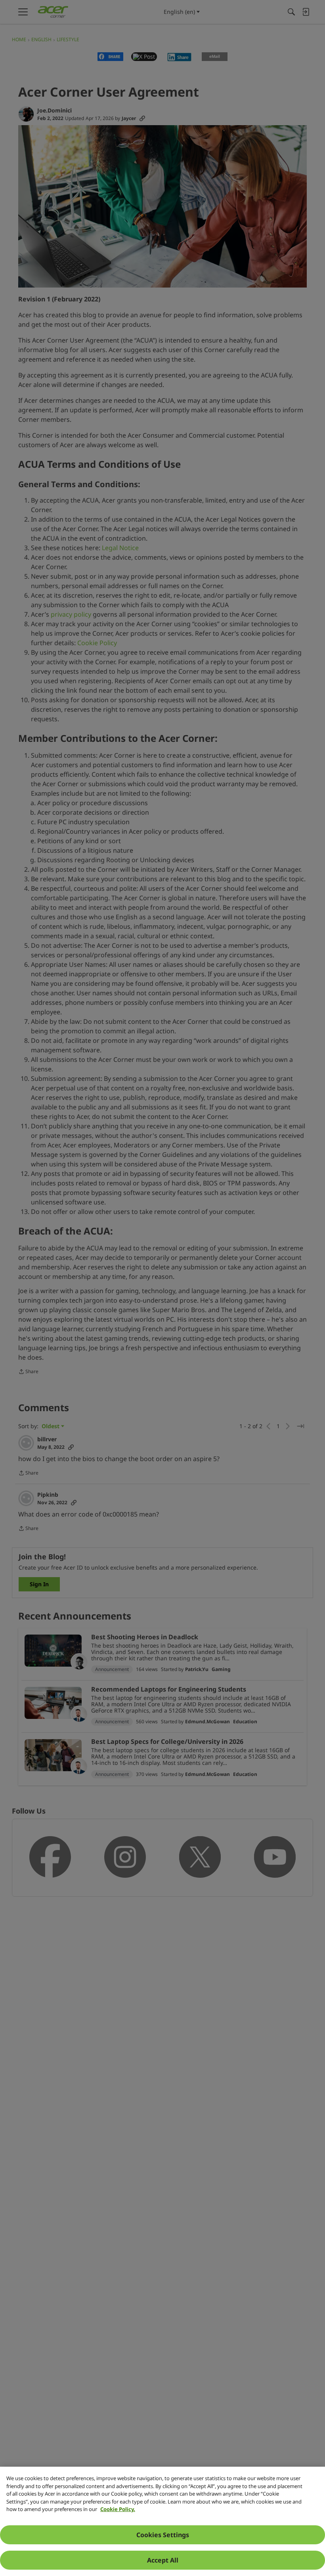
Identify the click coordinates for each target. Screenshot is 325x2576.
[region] (162, 2521)
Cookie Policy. (118, 2509)
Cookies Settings (163, 2535)
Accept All (163, 2560)
